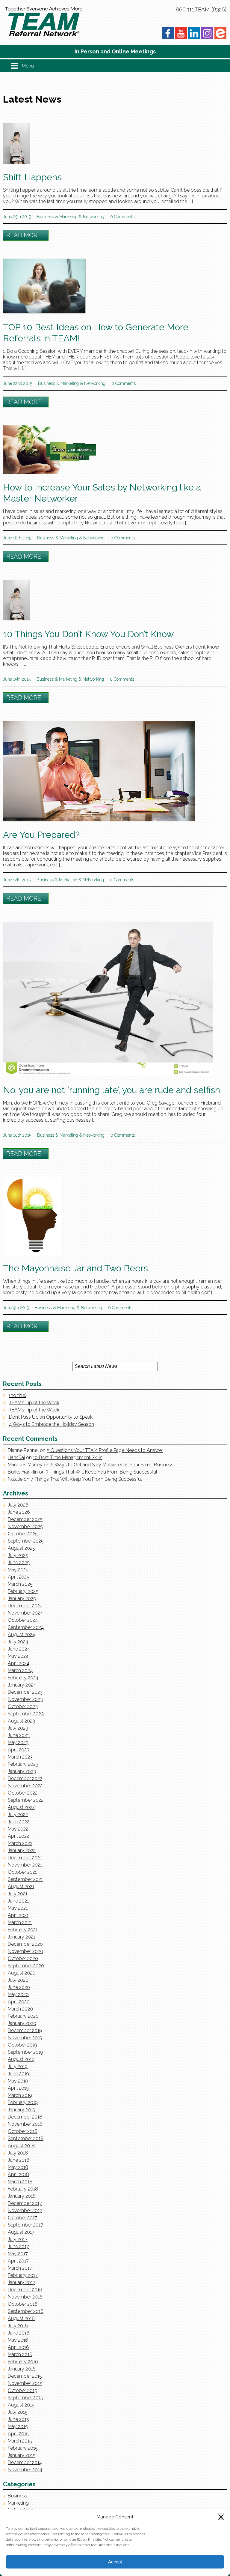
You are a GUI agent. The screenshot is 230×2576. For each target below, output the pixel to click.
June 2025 (19, 1562)
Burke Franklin (23, 1472)
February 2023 (23, 1764)
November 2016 (25, 2297)
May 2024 (18, 1656)
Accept (115, 2562)
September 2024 (26, 1627)
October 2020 (23, 1958)
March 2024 (20, 1670)
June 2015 (18, 2419)
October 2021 (22, 1872)
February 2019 (23, 2102)
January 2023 (22, 1771)
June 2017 (18, 2246)
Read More (24, 235)
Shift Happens (32, 177)
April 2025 (19, 1577)
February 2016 (23, 2362)
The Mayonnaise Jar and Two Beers (75, 1268)
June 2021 (18, 1901)
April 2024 (19, 1663)
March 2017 (20, 2268)
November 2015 (25, 2383)
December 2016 (25, 2290)
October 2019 (22, 2045)
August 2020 (22, 1973)
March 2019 (20, 2095)
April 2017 (18, 2261)
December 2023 (25, 1692)
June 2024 (19, 1649)
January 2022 (22, 1850)
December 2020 (25, 1944)
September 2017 (25, 2225)
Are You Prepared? (41, 835)
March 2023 (20, 1757)
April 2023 (19, 1750)
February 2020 (23, 2016)
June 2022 (19, 1822)
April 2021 (18, 1915)
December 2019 (25, 2030)
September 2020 (26, 1966)
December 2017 (25, 2203)
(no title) (18, 1395)
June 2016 (19, 2333)
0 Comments (122, 217)
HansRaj (16, 1457)
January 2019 (22, 2110)
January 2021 (21, 1937)
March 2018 (20, 2182)
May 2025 (18, 1570)
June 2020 (19, 1987)
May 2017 (18, 2254)
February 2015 (23, 2448)
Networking (94, 217)
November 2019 (25, 2038)
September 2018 (26, 2138)
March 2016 (20, 2354)
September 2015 (25, 2398)
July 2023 (18, 1728)
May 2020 (18, 1994)
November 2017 (25, 2210)
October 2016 (23, 2304)
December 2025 (25, 1519)
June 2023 (19, 1735)
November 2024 (25, 1613)
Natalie (15, 1479)
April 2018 (18, 2174)
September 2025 (26, 1541)
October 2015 (22, 2390)
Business (45, 217)
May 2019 (18, 2081)
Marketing (68, 217)
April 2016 (18, 2347)
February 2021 (23, 1930)
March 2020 (20, 2009)
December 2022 (25, 1778)
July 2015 (18, 2412)
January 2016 (22, 2369)
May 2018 (18, 2167)
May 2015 (18, 2426)
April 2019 (18, 2088)
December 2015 (25, 2376)
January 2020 (22, 2023)
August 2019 (21, 2059)
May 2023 (18, 1742)
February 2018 (23, 2189)
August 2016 (21, 2318)
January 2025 (22, 1598)
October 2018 (23, 2131)
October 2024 (23, 1620)
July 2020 (18, 1980)
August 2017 (21, 2232)
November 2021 (25, 1865)
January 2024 (22, 1685)
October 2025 (23, 1534)
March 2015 (20, 2441)
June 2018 (19, 2160)
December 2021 (25, 1858)
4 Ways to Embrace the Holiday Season (52, 1424)
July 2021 (18, 1894)
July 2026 (18, 1505)
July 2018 (18, 2153)
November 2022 (25, 1786)
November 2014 (25, 2470)
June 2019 (18, 2074)
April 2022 (18, 1836)
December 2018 (25, 2117)
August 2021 (21, 1886)
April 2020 (19, 2002)
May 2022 (18, 1829)
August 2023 (21, 1721)
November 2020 (25, 1951)
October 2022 (23, 1793)
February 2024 (23, 1678)
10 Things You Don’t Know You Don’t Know (88, 634)
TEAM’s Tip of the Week (34, 1403)
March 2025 (20, 1584)
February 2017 (23, 2275)
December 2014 (25, 2462)
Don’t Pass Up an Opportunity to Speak (51, 1417)
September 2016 (26, 2311)
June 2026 (19, 1512)
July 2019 (18, 2066)
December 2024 (25, 1606)
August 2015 (21, 2405)
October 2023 (23, 1706)
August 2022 (21, 1807)
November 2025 (25, 1526)
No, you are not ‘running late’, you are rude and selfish (112, 1090)
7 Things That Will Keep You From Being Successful (102, 1472)
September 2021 (25, 1879)
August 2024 (21, 1634)
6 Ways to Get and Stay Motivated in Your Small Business (112, 1465)
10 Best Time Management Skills (68, 1457)
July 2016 (18, 2326)
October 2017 (22, 2218)
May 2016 (18, 2340)
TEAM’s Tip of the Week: (35, 1410)
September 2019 (25, 2052)
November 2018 (25, 2124)
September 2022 (26, 1800)
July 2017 (18, 2239)
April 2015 (18, 2434)
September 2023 (26, 1714)
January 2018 (22, 2196)
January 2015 (22, 2455)
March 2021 (20, 1922)
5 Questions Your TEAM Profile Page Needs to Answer (105, 1450)
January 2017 (22, 2282)
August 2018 (21, 2146)
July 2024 (18, 1642)
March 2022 (20, 1843)
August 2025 (21, 1548)
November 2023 (25, 1699)
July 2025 (18, 1555)
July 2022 (18, 1814)
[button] (221, 2517)
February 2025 (23, 1591)
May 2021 (18, 1908)
